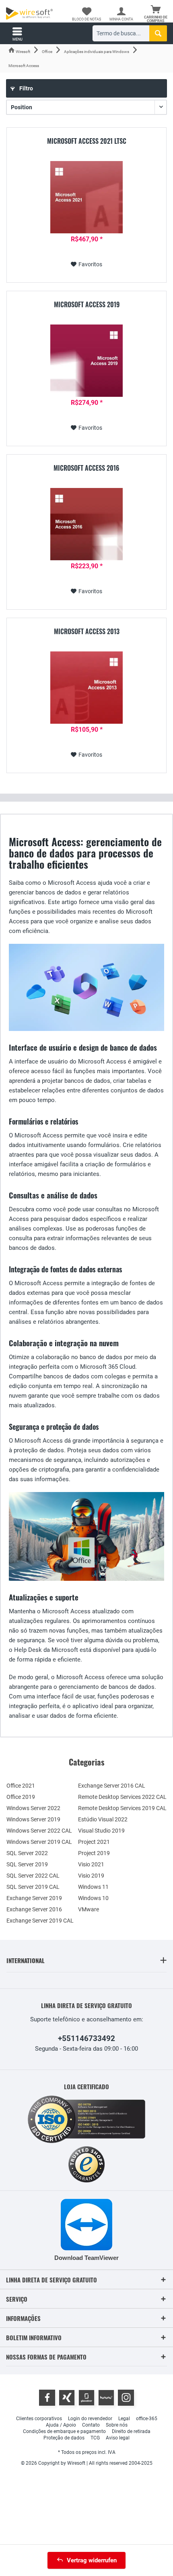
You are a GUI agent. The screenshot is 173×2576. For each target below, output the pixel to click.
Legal (124, 2419)
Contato (91, 2425)
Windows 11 (93, 1887)
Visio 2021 (91, 1864)
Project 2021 (94, 1842)
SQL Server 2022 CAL (33, 1876)
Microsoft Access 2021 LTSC (87, 141)
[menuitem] (156, 14)
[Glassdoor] (86, 2398)
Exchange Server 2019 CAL (40, 1921)
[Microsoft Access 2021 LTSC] (86, 197)
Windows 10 (93, 1898)
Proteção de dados (64, 2438)
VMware (89, 1909)
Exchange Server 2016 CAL (112, 1786)
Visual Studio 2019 (101, 1831)
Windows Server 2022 (33, 1808)
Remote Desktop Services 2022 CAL (122, 1797)
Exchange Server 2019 (34, 1898)
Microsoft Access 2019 (87, 305)
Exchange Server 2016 (34, 1909)
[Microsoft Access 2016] (86, 524)
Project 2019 (94, 1853)
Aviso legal (118, 2438)
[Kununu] (106, 2398)
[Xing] (67, 2398)
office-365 (147, 2419)
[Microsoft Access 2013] (86, 688)
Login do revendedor (90, 2419)
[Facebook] (47, 2398)
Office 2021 (21, 1786)
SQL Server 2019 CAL (33, 1887)
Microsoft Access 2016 (86, 468)
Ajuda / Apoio (61, 2425)
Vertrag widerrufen (92, 2560)
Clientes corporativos (39, 2419)
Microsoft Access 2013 (87, 632)
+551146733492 (86, 2038)
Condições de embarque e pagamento (64, 2431)
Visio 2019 (91, 1876)
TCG (95, 2438)
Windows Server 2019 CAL (39, 1842)
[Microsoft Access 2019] (86, 361)
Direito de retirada (131, 2431)
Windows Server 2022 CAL (39, 1831)
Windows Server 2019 (33, 1819)
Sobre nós (117, 2425)
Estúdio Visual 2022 (103, 1819)
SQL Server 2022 (27, 1853)
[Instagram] (126, 2398)
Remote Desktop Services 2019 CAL (122, 1808)
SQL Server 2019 (27, 1864)
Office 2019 (21, 1797)
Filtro (26, 88)
